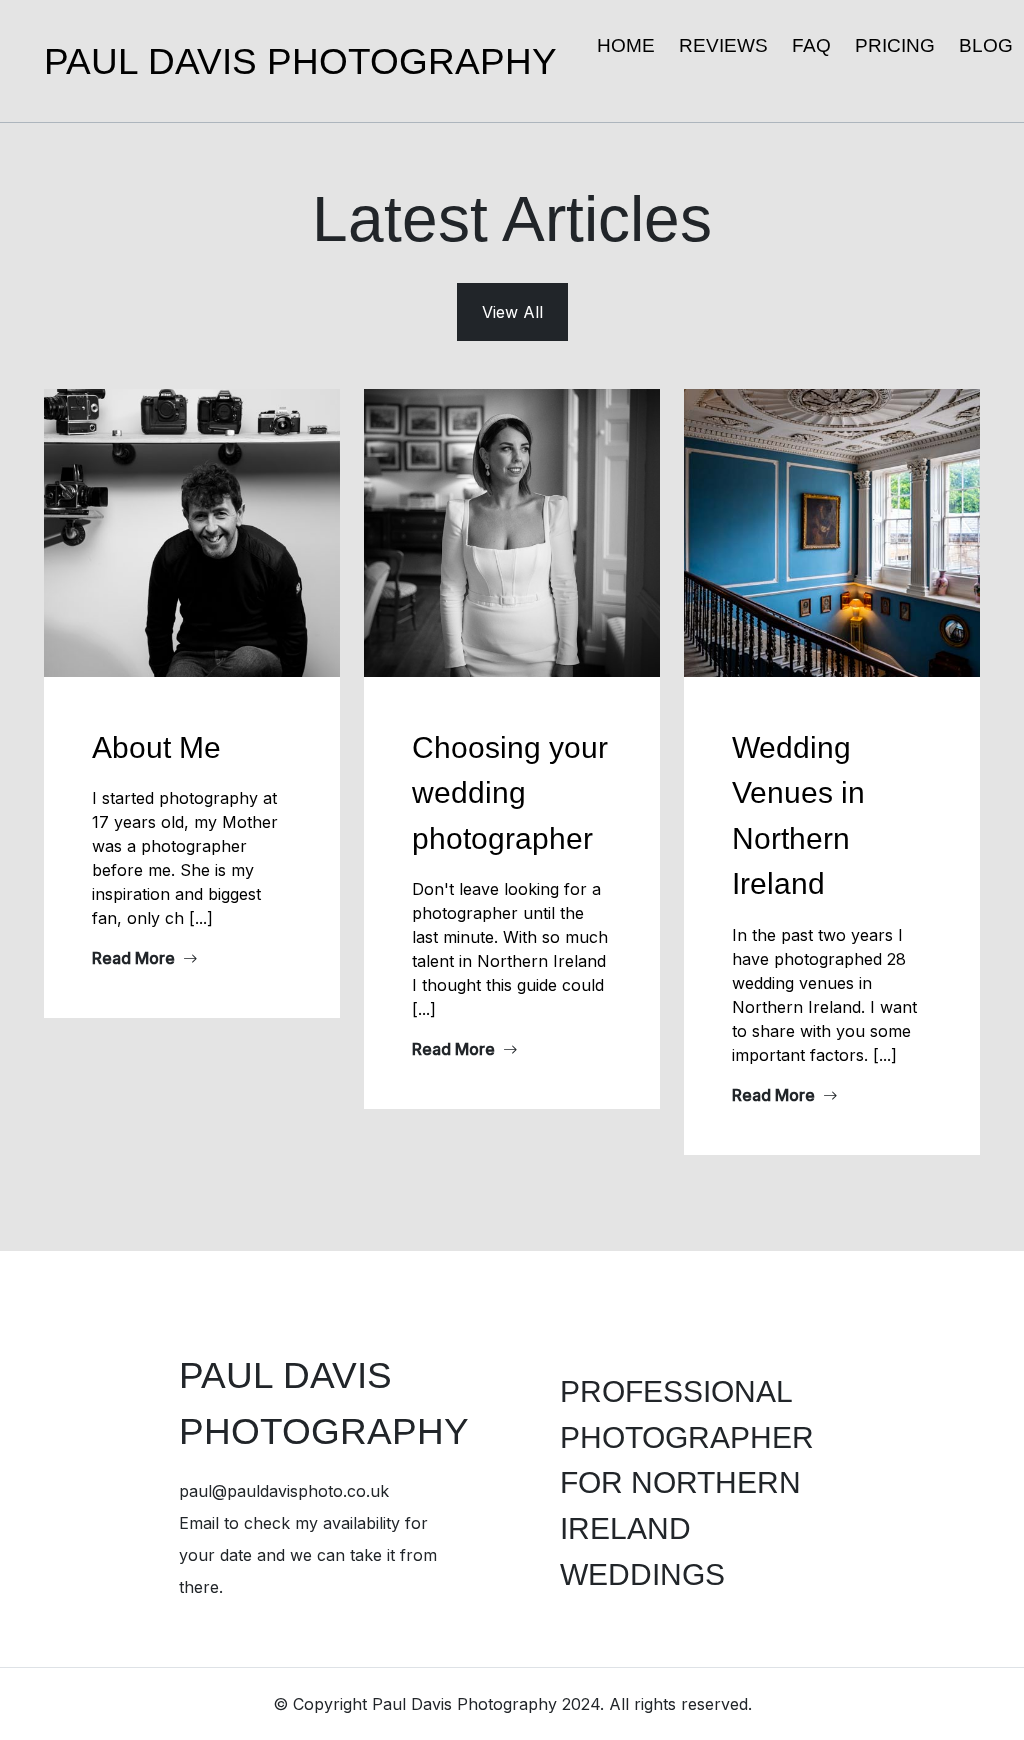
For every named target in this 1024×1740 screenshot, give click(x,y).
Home (626, 45)
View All (512, 312)
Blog (986, 45)
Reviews (723, 45)
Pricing (895, 45)
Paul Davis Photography (300, 61)
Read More (135, 958)
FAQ (811, 45)
